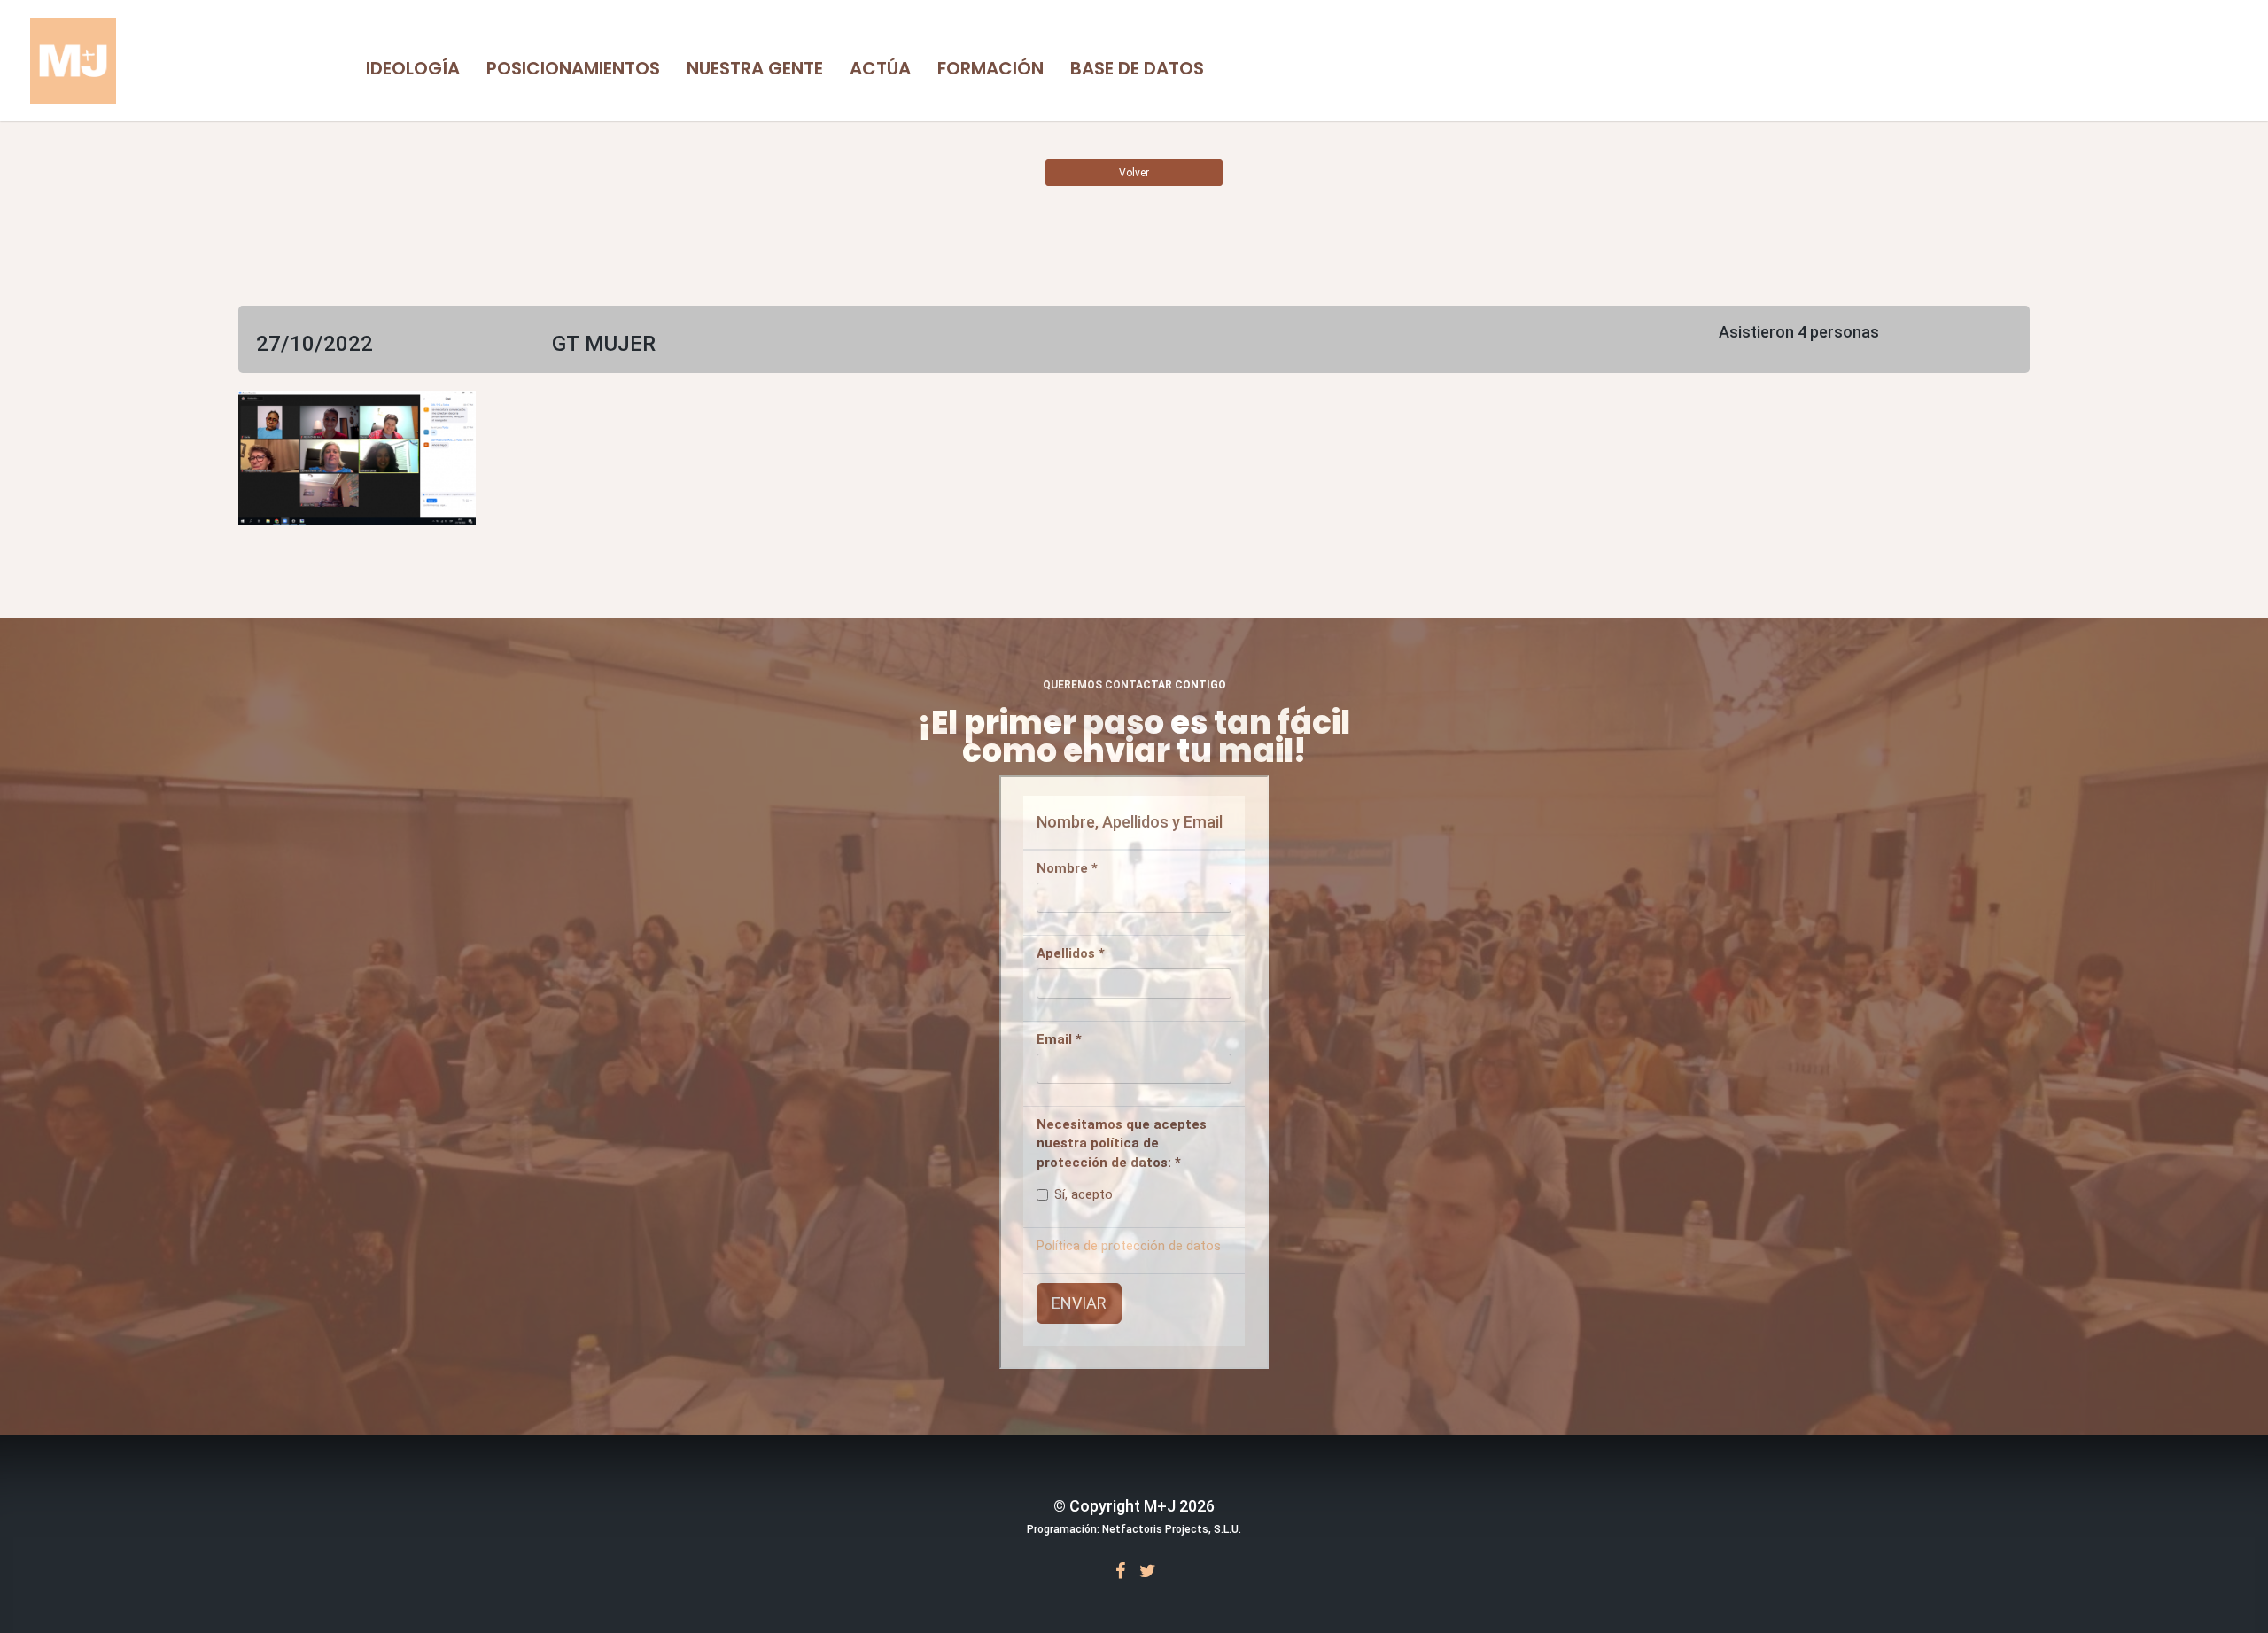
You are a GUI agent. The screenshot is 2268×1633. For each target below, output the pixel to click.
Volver (1134, 173)
